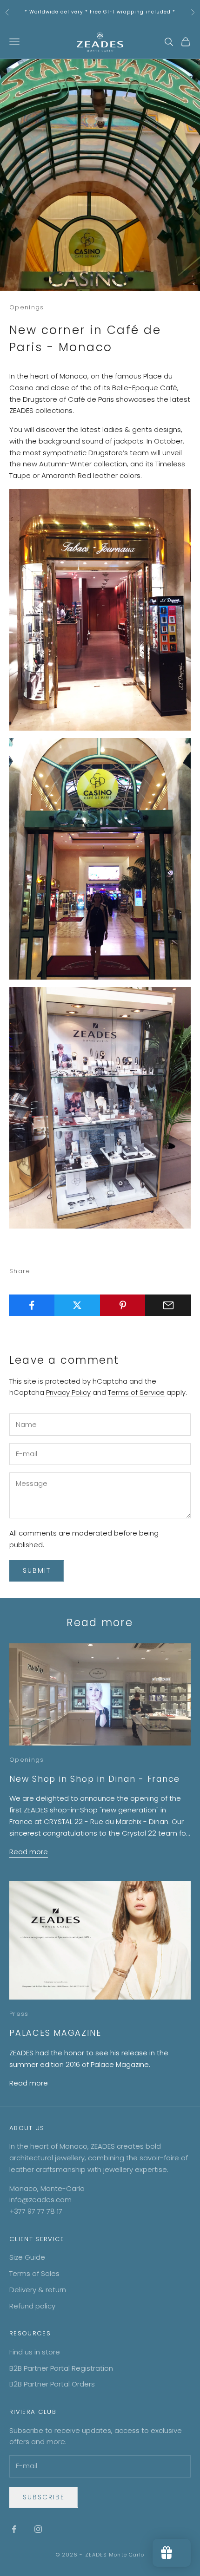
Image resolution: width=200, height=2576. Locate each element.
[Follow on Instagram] (38, 2529)
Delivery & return (38, 2290)
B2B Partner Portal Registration (61, 2368)
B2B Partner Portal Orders (52, 2384)
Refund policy (32, 2306)
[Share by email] (168, 1305)
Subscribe (44, 2497)
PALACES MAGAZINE (55, 2033)
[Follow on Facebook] (14, 2529)
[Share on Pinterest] (123, 1305)
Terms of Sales (34, 2273)
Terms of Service (136, 1392)
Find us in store (35, 2352)
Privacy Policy (68, 1392)
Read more (29, 1852)
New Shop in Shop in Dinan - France (95, 1779)
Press (19, 2014)
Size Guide (27, 2257)
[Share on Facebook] (32, 1305)
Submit (37, 1570)
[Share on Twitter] (77, 1305)
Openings (27, 307)
